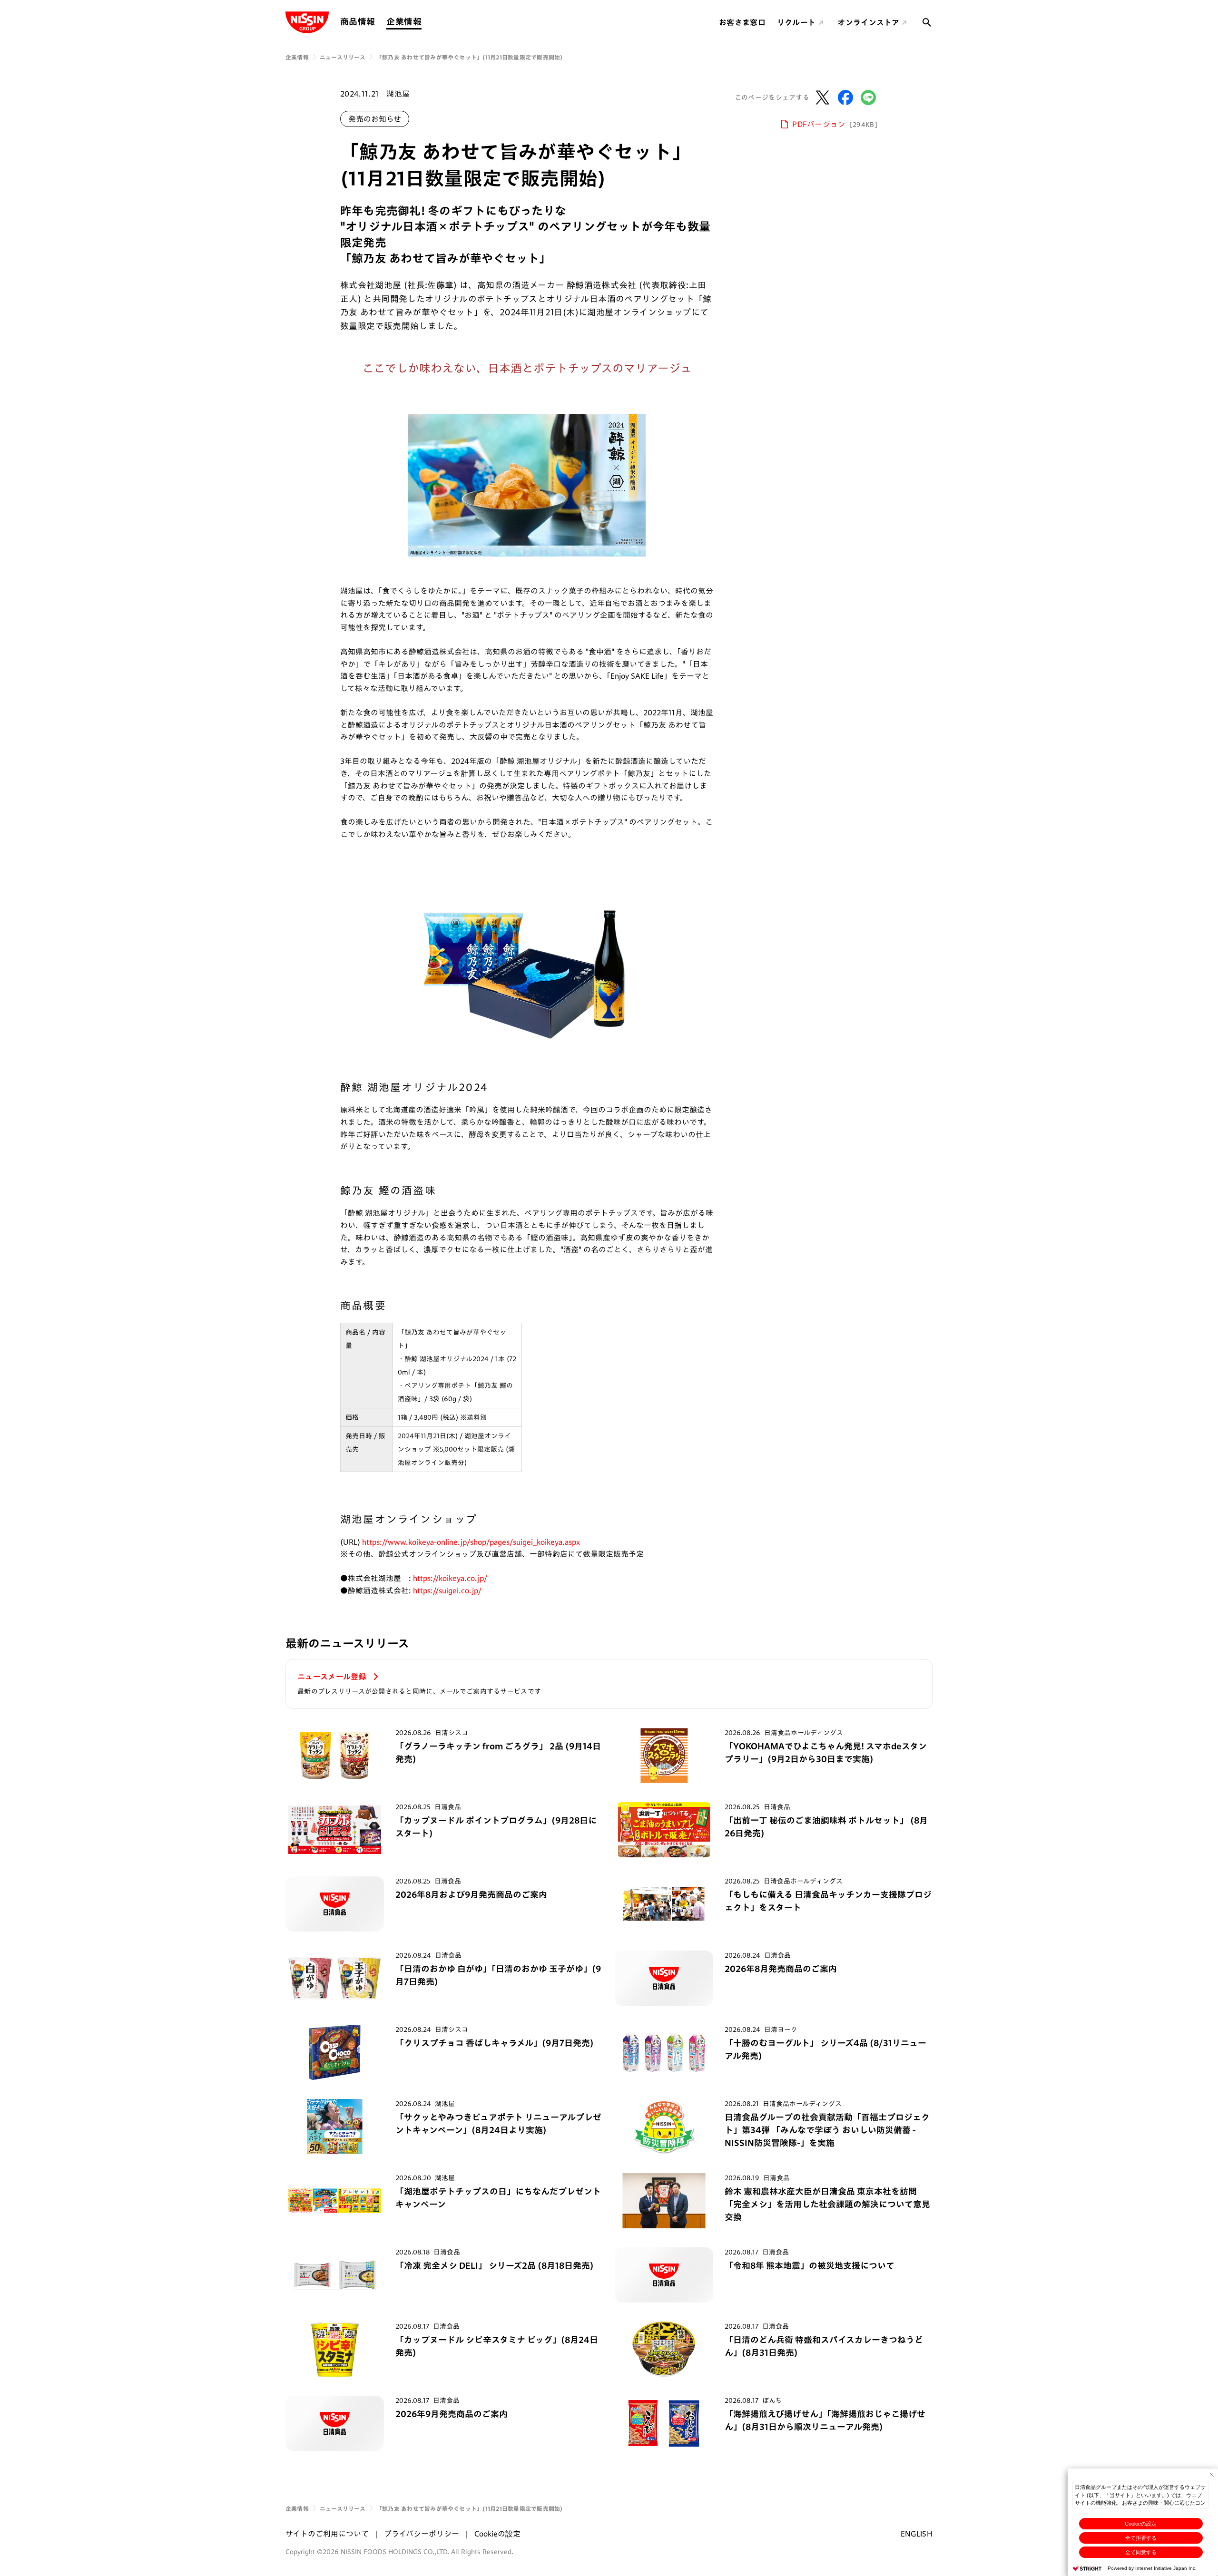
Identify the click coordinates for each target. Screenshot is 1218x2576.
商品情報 (358, 21)
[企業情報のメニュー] (424, 22)
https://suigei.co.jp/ (447, 1590)
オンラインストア (868, 22)
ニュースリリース (343, 57)
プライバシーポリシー (422, 2534)
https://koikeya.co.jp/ (450, 1578)
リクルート (796, 22)
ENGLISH (917, 2534)
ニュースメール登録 (333, 1677)
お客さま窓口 (742, 22)
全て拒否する (1141, 2538)
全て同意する (1141, 2552)
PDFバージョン (835, 124)
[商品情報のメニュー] (378, 22)
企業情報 (404, 21)
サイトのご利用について (327, 2534)
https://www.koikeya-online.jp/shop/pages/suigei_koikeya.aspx (471, 1542)
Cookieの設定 (1141, 2524)
